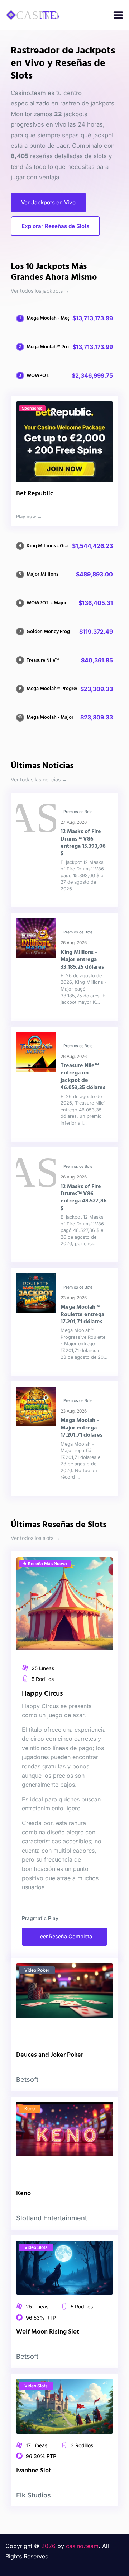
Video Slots (36, 2247)
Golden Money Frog (48, 632)
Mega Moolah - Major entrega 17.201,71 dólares (82, 1428)
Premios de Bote (78, 812)
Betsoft (27, 2079)
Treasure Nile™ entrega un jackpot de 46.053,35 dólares (83, 1077)
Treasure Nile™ (43, 660)
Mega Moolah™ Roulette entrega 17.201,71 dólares (82, 1315)
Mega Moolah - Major (50, 717)
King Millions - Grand (50, 546)
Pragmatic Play (40, 1918)
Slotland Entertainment (52, 2218)
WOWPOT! (38, 376)
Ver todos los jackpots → (40, 291)
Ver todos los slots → (35, 1538)
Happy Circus (42, 1694)
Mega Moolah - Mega (50, 318)
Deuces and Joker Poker (50, 2055)
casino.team (82, 2546)
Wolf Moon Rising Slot (48, 2332)
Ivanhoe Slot (34, 2471)
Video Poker (37, 1970)
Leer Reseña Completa (65, 1936)
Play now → (29, 517)
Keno (30, 2109)
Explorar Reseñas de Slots (55, 226)
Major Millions (42, 574)
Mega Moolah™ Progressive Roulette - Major (75, 689)
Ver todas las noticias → (39, 779)
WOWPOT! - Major (47, 603)
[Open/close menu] (118, 15)
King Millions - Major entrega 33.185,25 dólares (82, 960)
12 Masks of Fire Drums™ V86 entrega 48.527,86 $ (84, 1198)
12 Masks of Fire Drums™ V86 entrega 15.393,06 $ (83, 843)
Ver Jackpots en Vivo (48, 202)
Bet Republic (35, 494)
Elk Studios (34, 2495)
